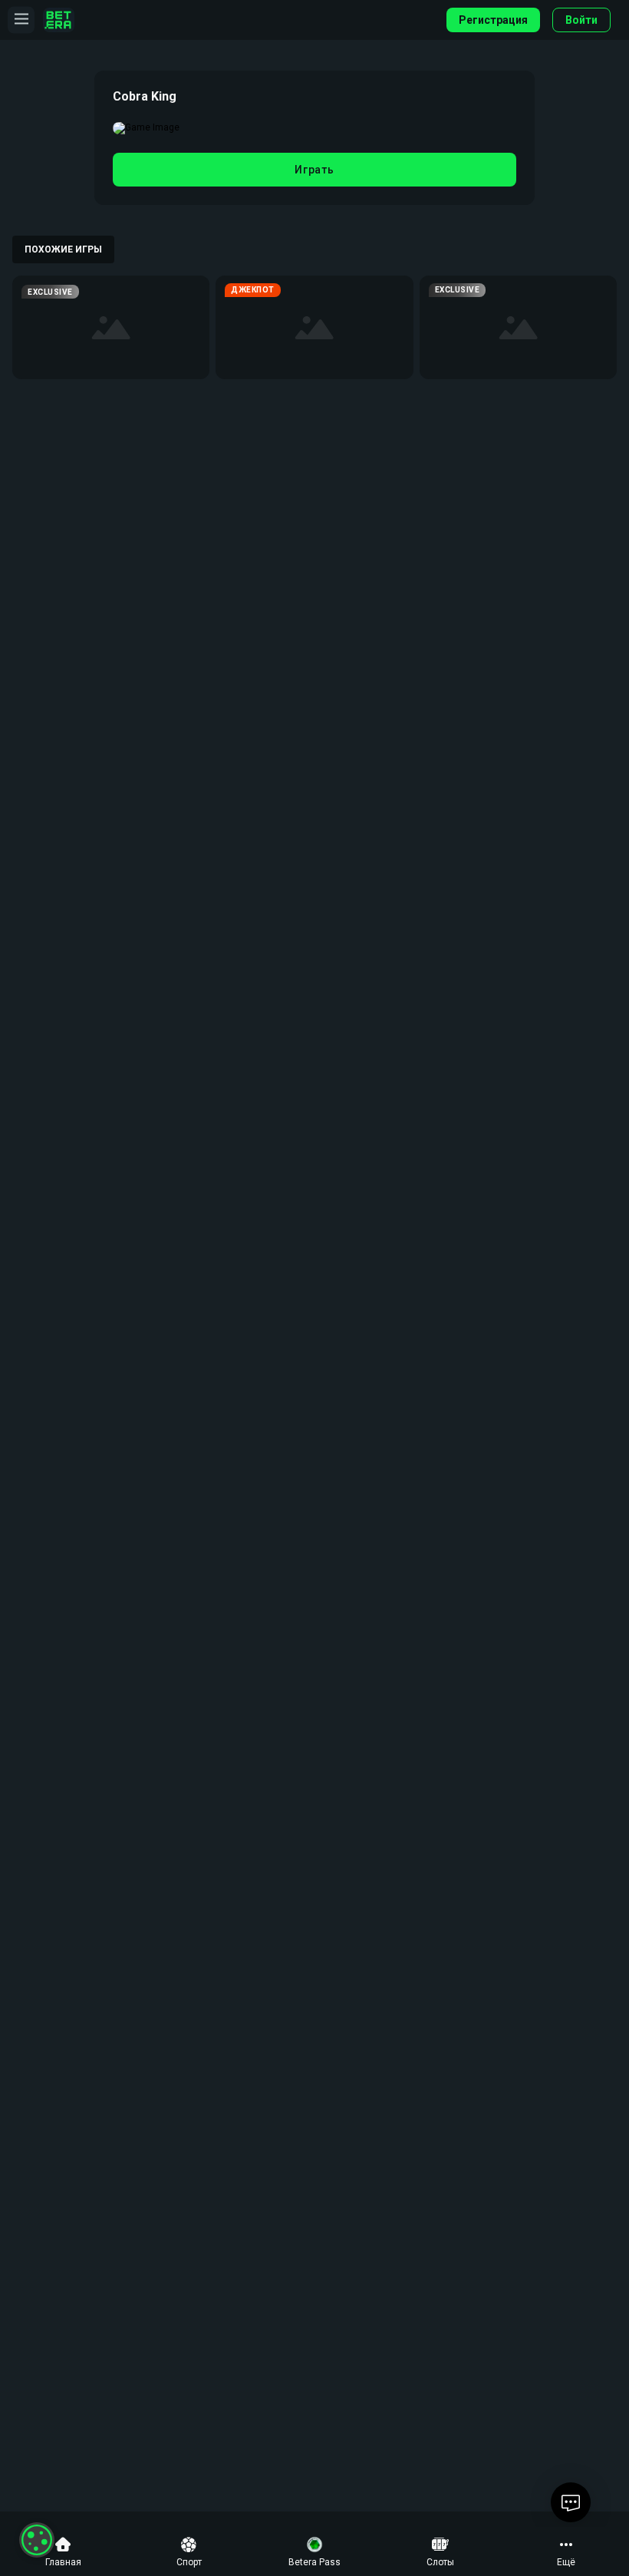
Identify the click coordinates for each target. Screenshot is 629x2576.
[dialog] (37, 2540)
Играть (314, 170)
